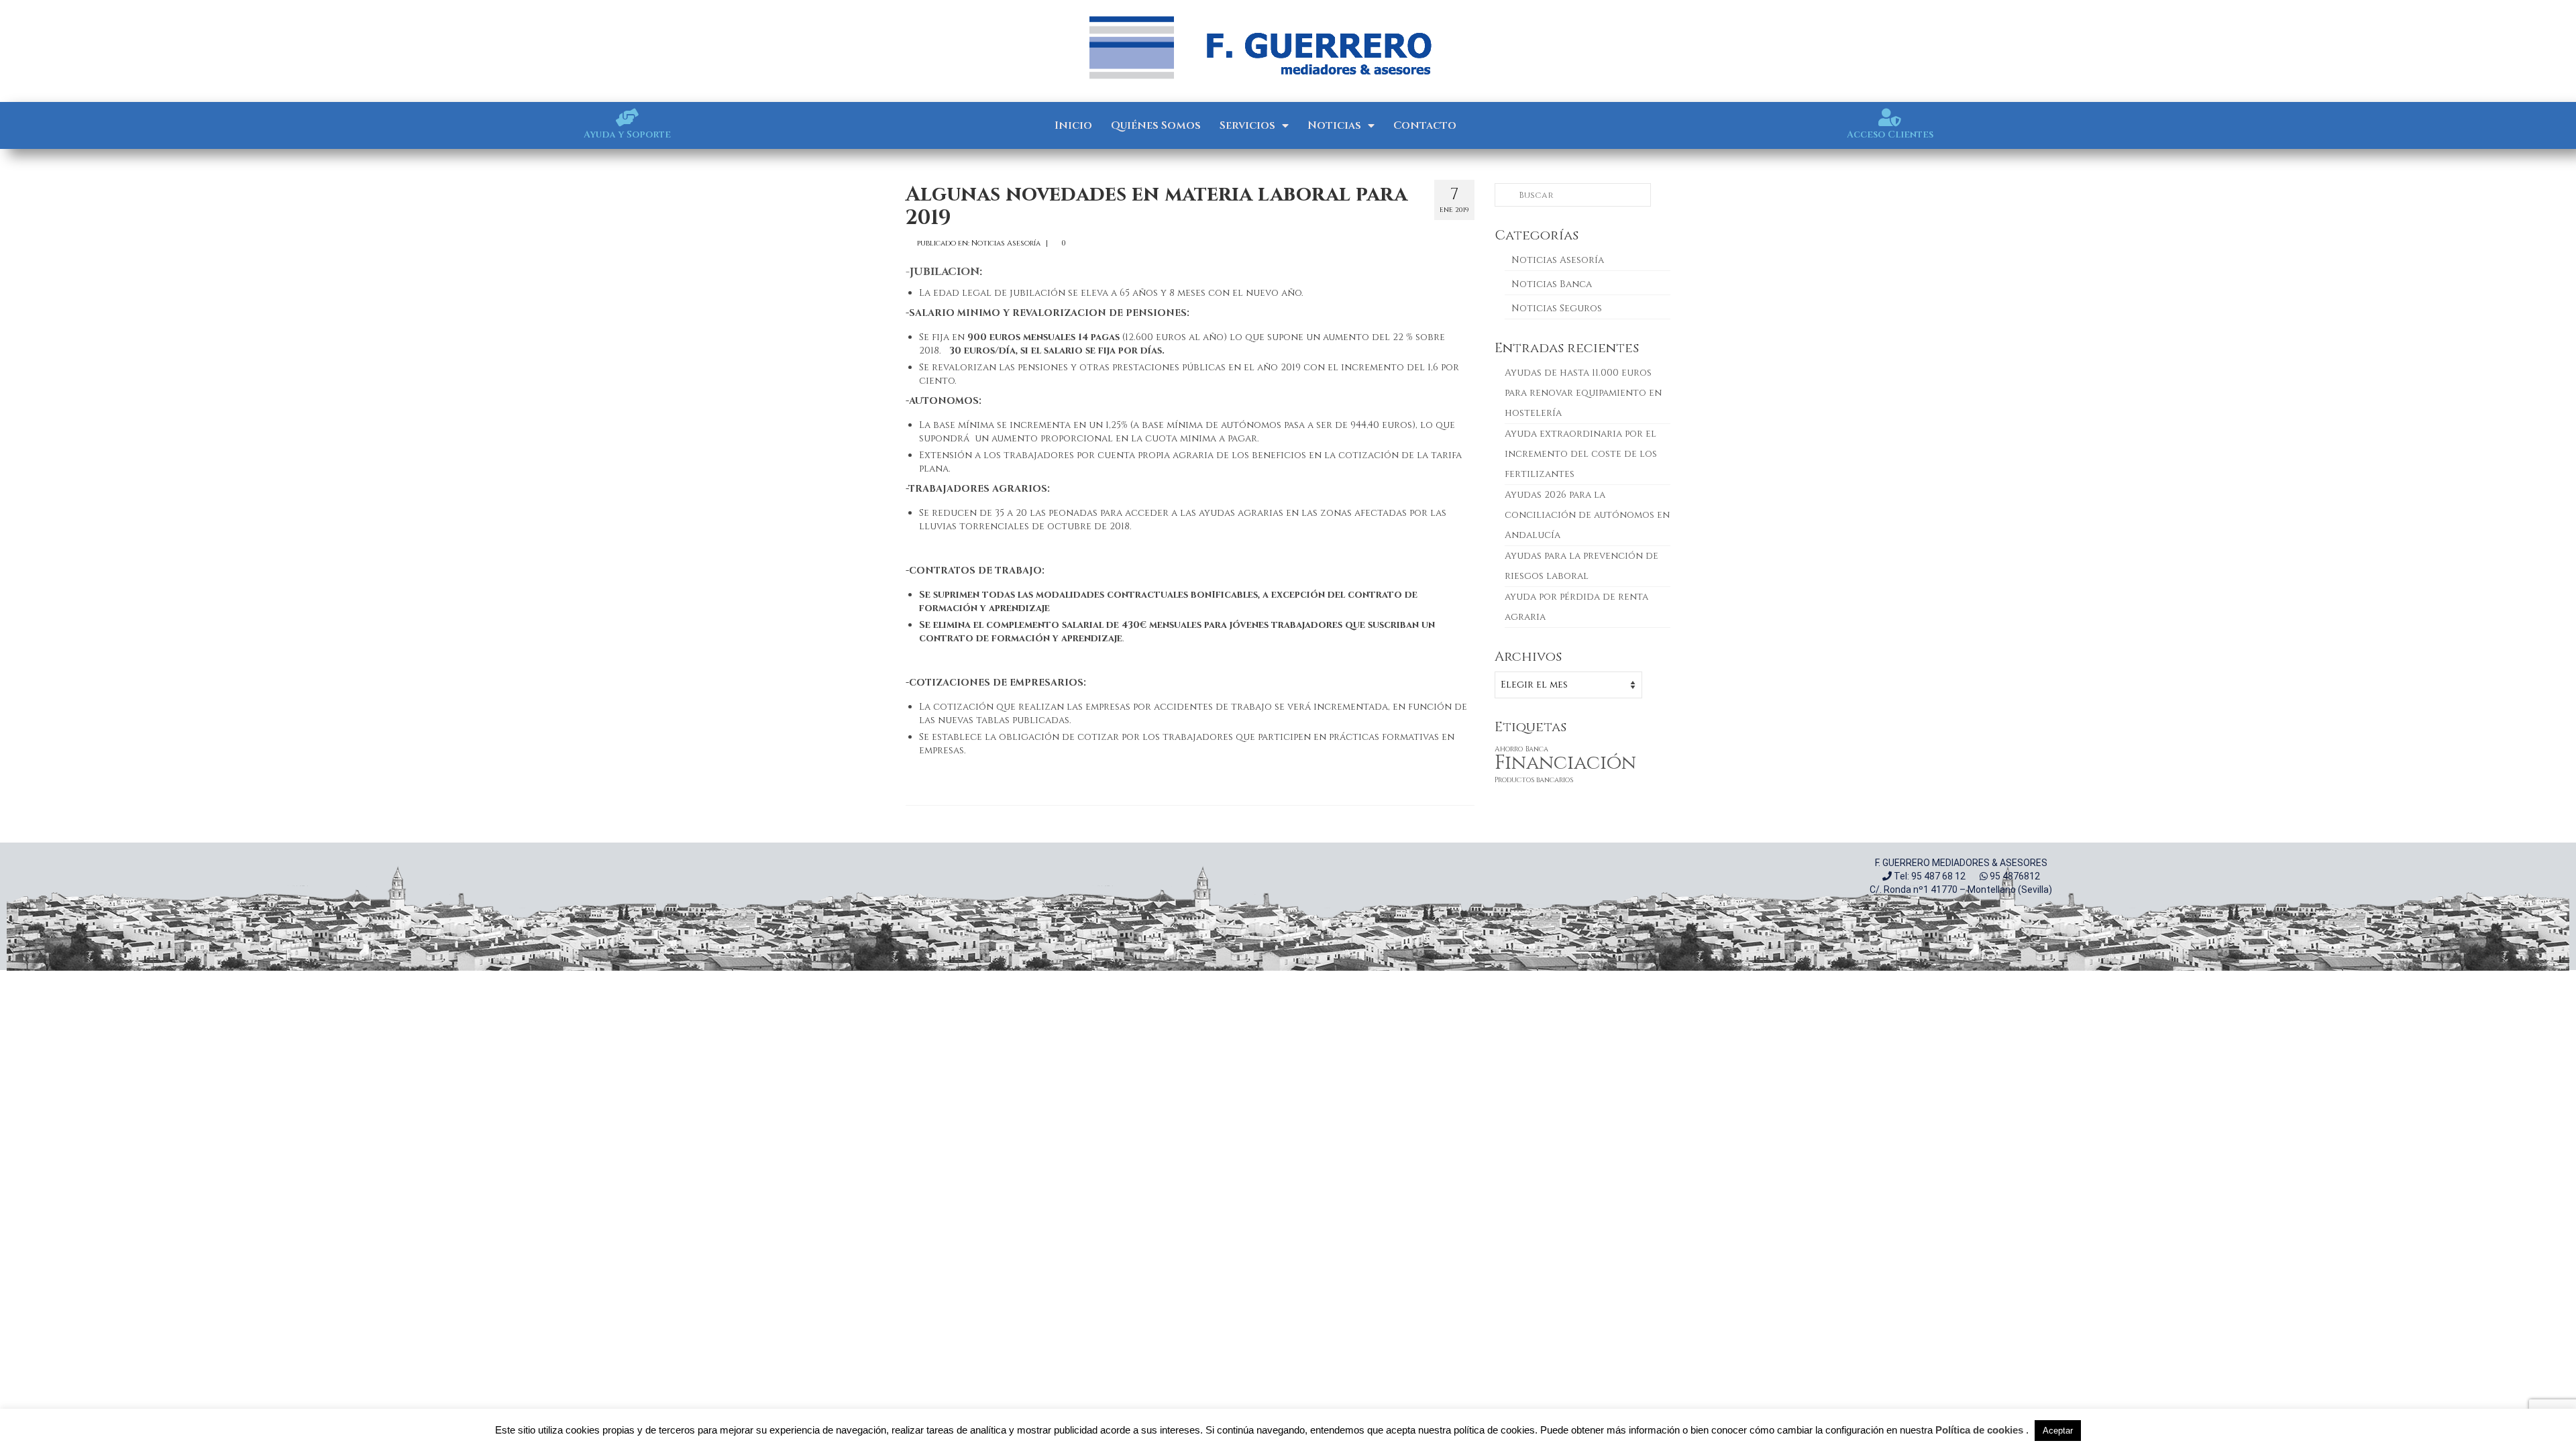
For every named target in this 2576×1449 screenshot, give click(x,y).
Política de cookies (1979, 1430)
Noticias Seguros (1557, 308)
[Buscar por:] (1573, 195)
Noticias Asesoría (1006, 243)
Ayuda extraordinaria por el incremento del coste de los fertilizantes (1581, 454)
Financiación (1565, 763)
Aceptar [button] (2058, 1431)
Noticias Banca (1552, 284)
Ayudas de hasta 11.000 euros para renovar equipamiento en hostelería (1583, 393)
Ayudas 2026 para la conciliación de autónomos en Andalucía (1587, 515)
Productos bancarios (1534, 780)
